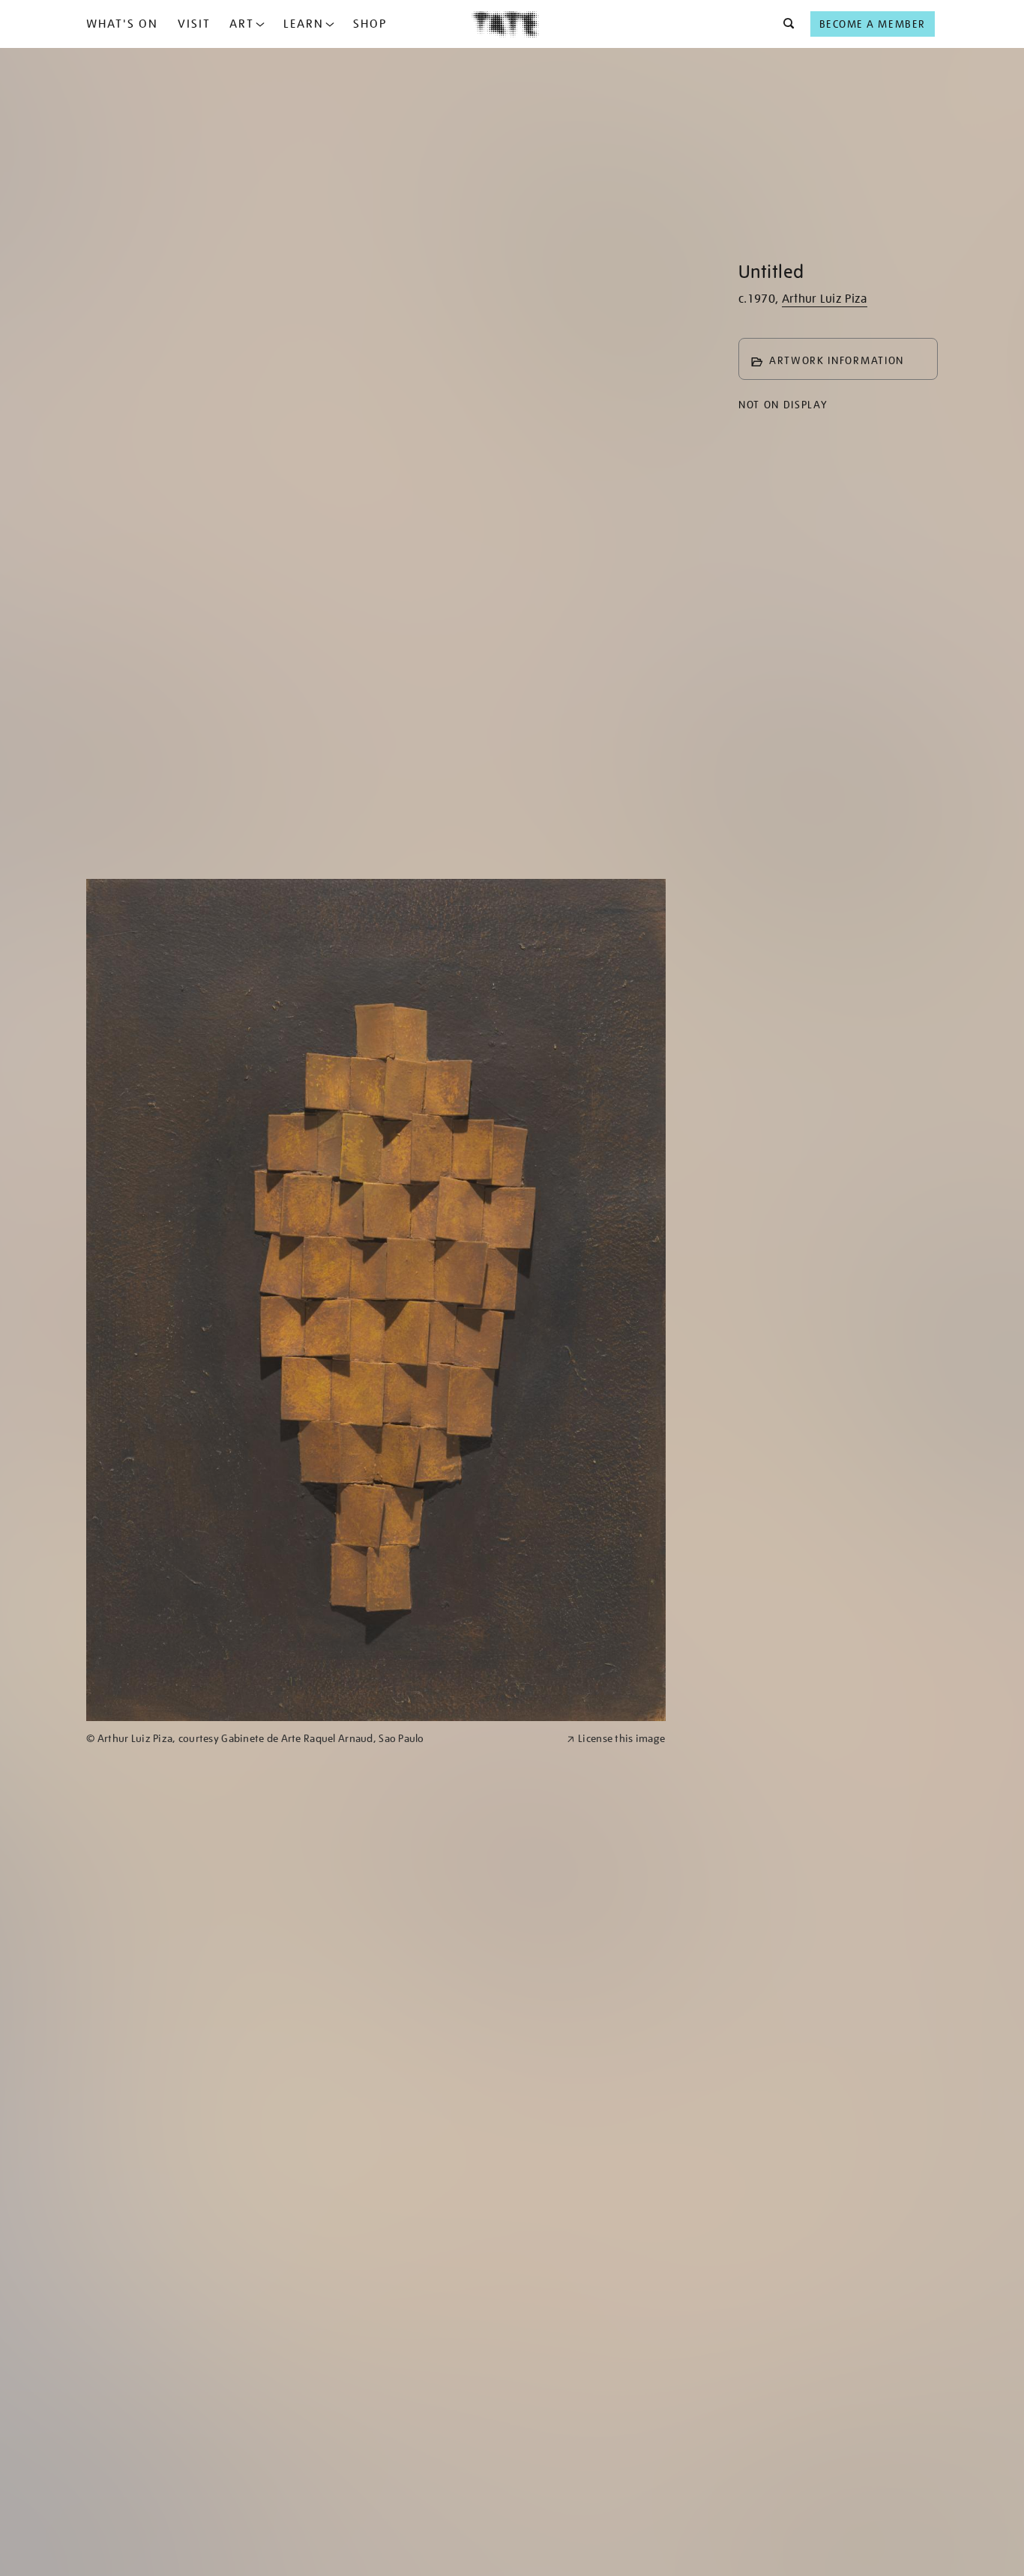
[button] (784, 24)
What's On (122, 24)
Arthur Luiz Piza (825, 299)
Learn (304, 24)
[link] (320, 1739)
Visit (194, 24)
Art (242, 24)
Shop (370, 24)
